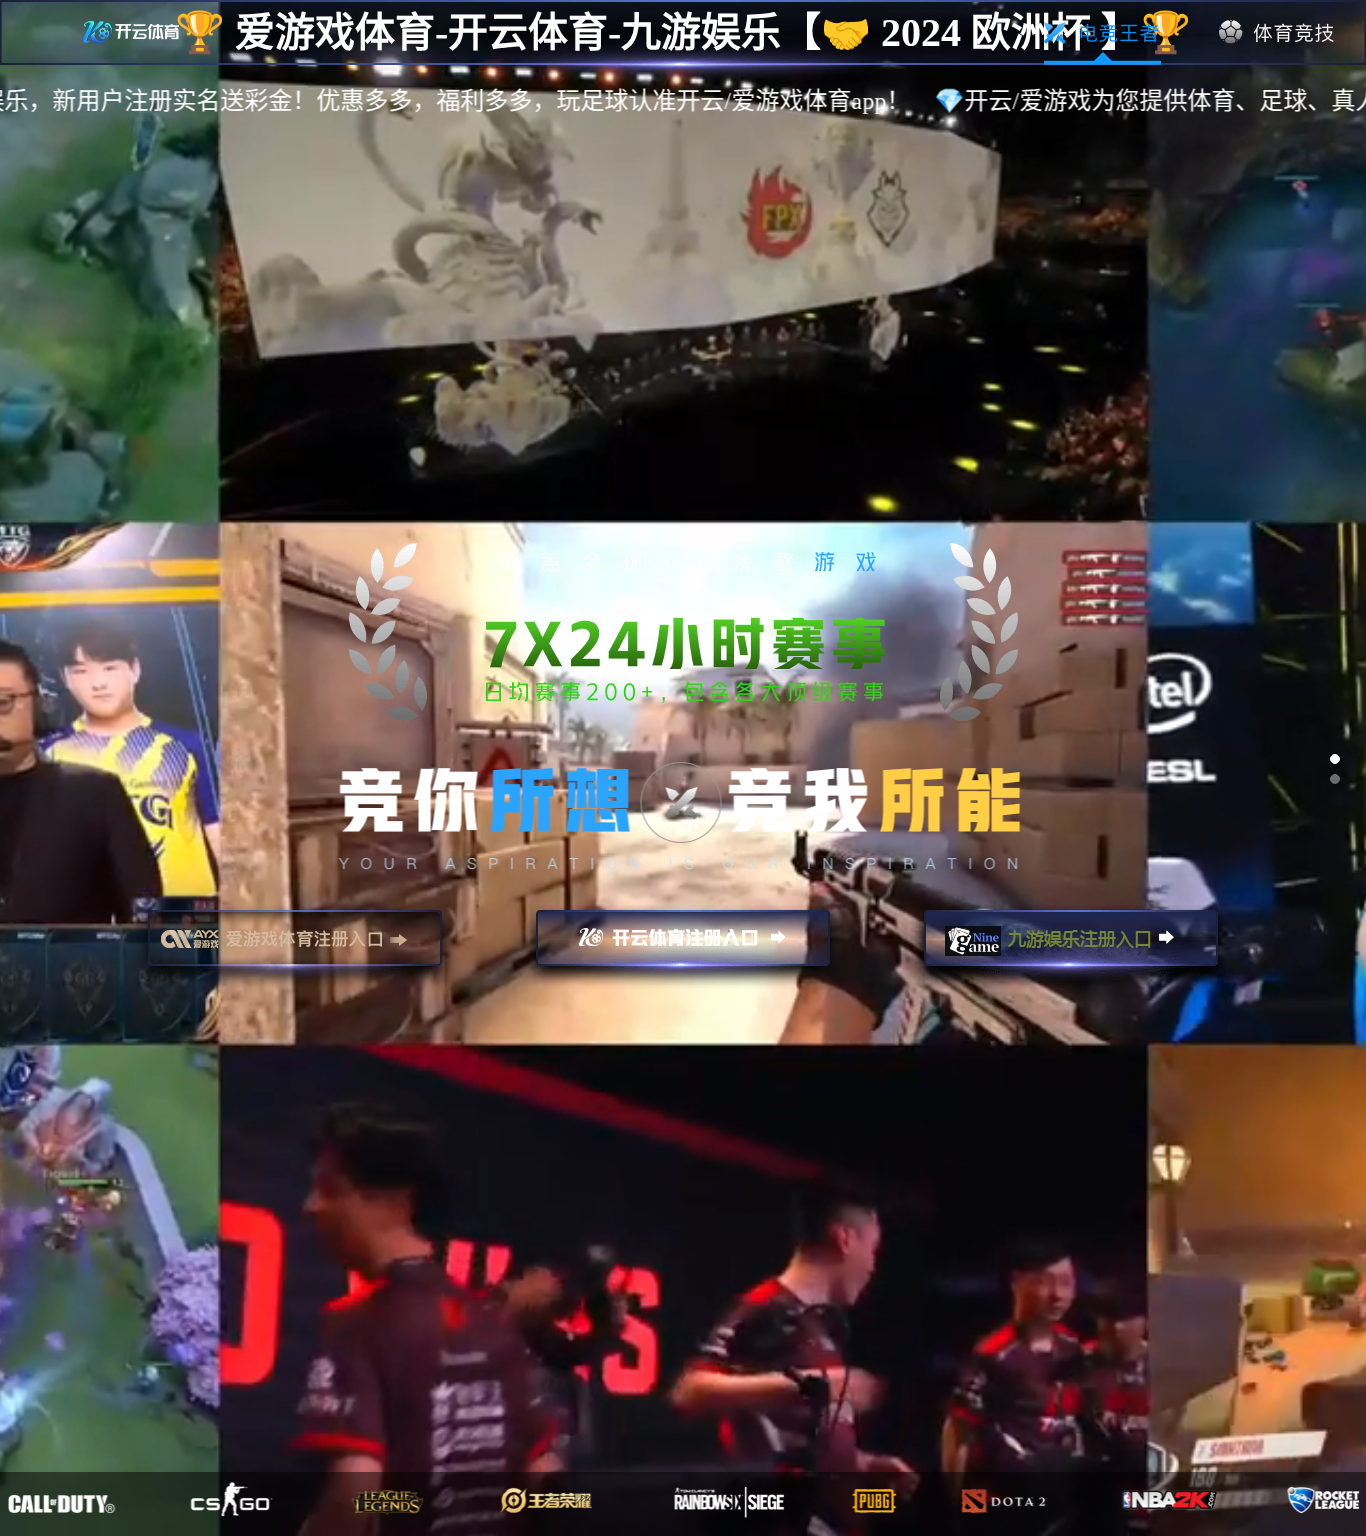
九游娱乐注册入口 (1071, 947)
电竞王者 (1102, 33)
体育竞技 (1277, 33)
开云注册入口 (683, 947)
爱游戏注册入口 (295, 947)
